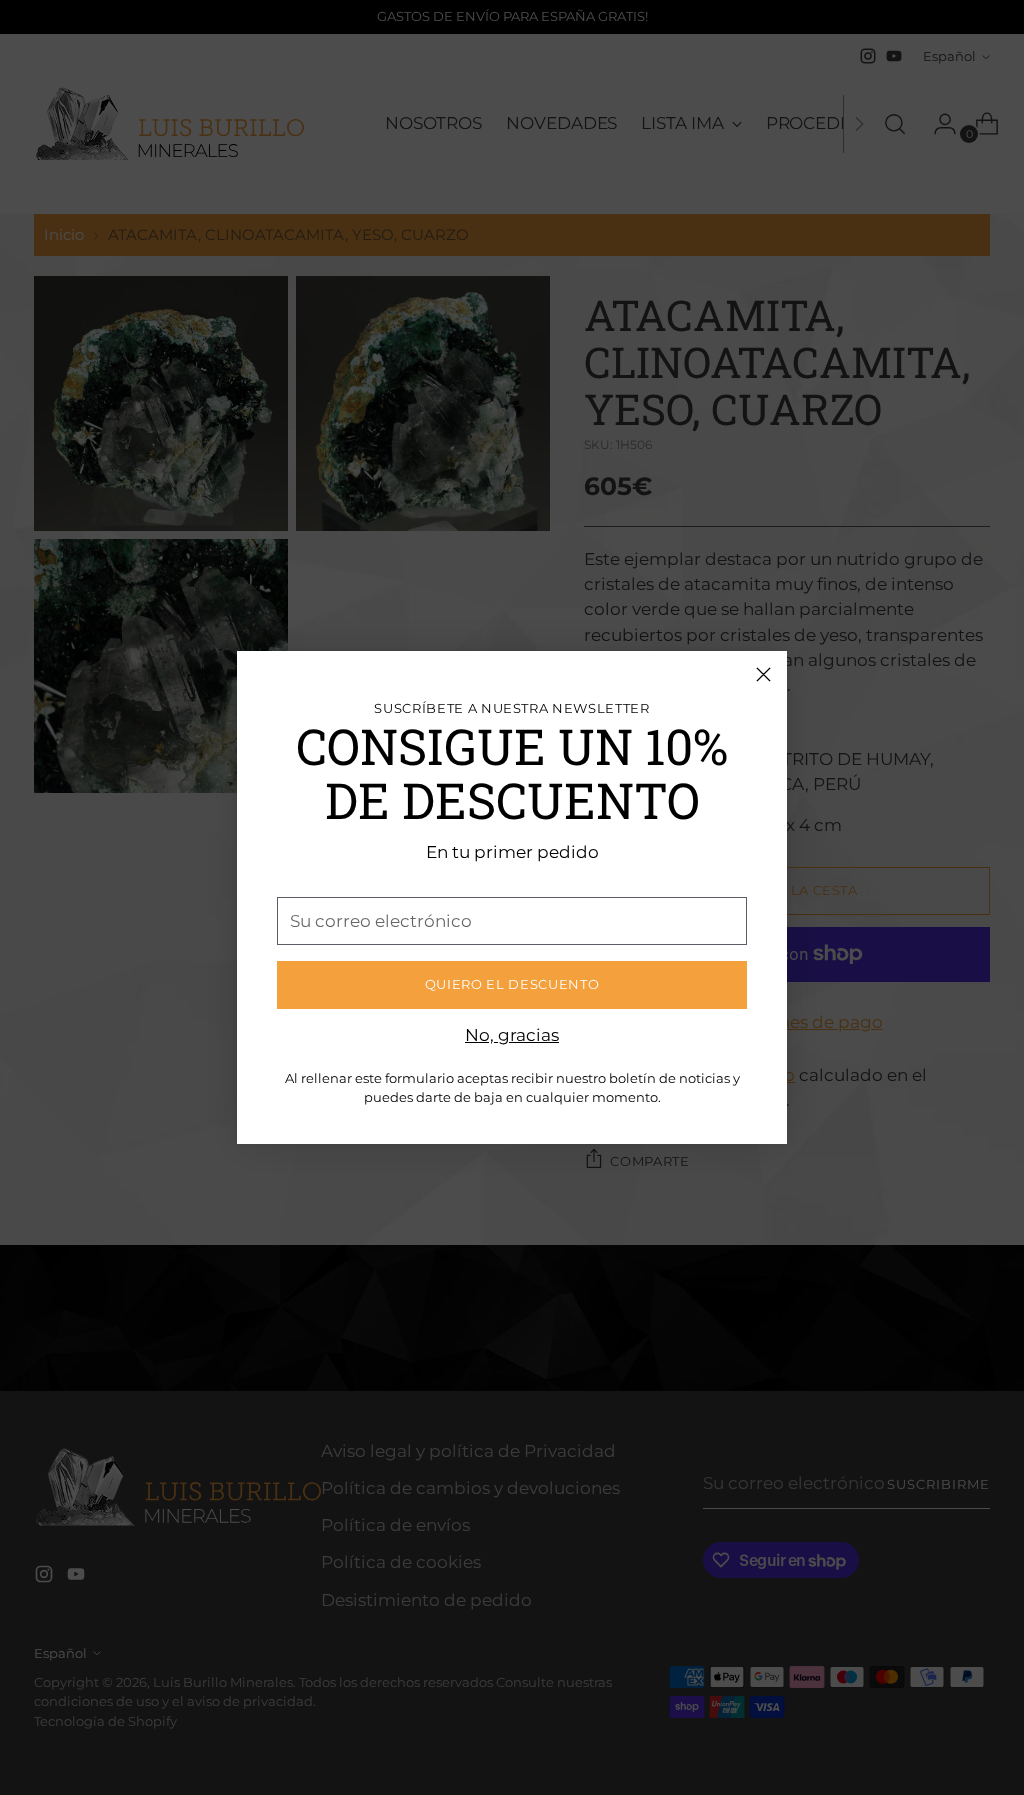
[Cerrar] (763, 674)
